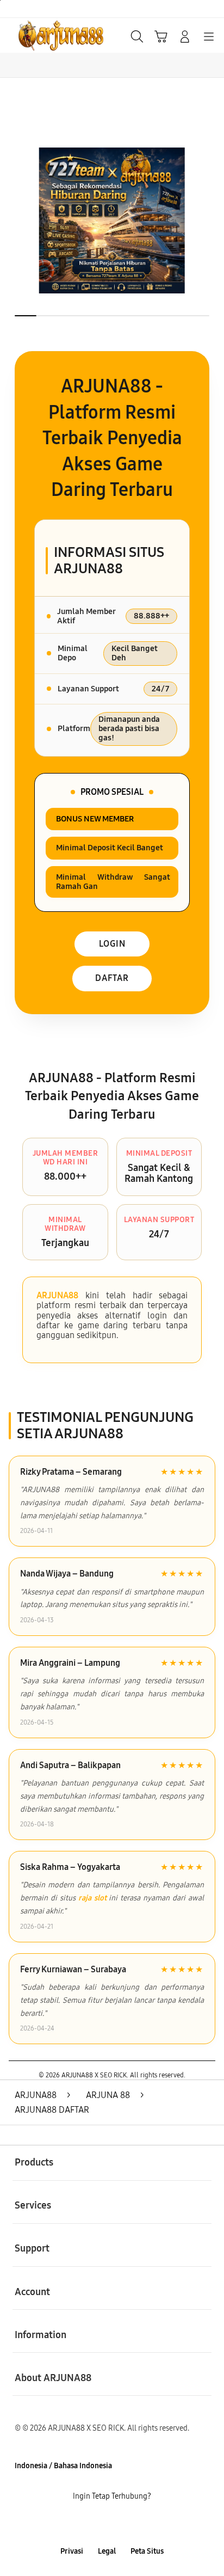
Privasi (72, 2551)
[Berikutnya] (211, 220)
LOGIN (112, 944)
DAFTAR (112, 978)
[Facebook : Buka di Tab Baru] (75, 2524)
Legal (107, 2551)
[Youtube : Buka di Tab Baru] (149, 2524)
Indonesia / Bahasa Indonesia (63, 2466)
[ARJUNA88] (33, 35)
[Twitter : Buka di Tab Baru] (99, 2524)
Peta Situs (147, 2551)
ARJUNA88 (57, 1295)
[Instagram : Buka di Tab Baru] (124, 2524)
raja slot (92, 1898)
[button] (161, 36)
